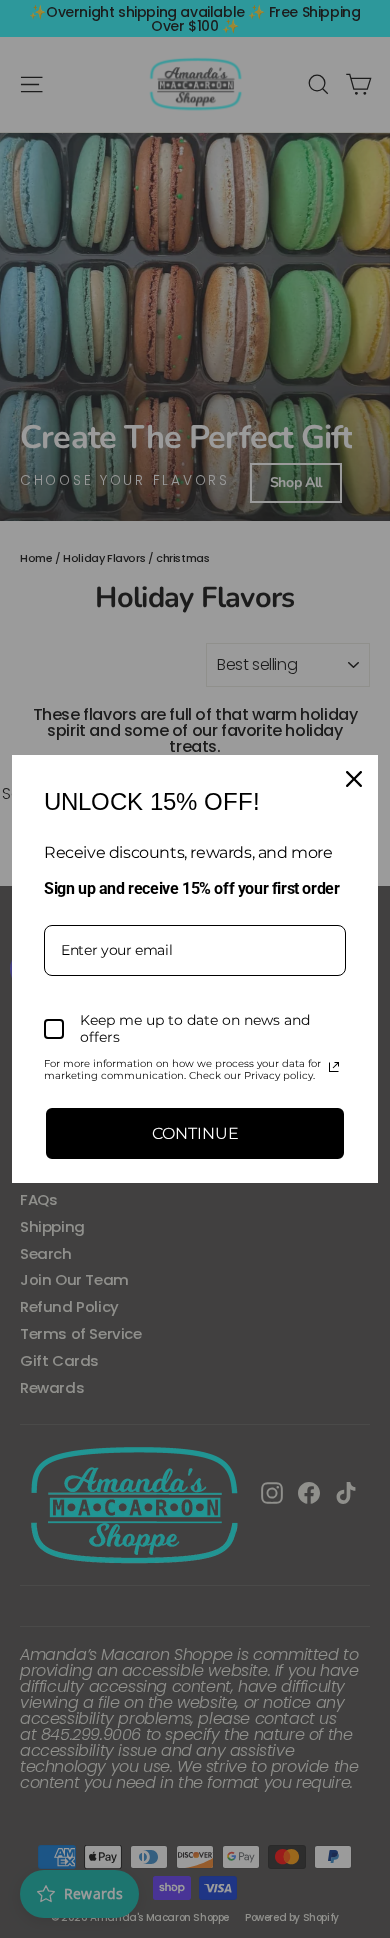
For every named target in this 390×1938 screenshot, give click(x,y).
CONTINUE (195, 1133)
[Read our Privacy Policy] (334, 1067)
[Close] (354, 779)
